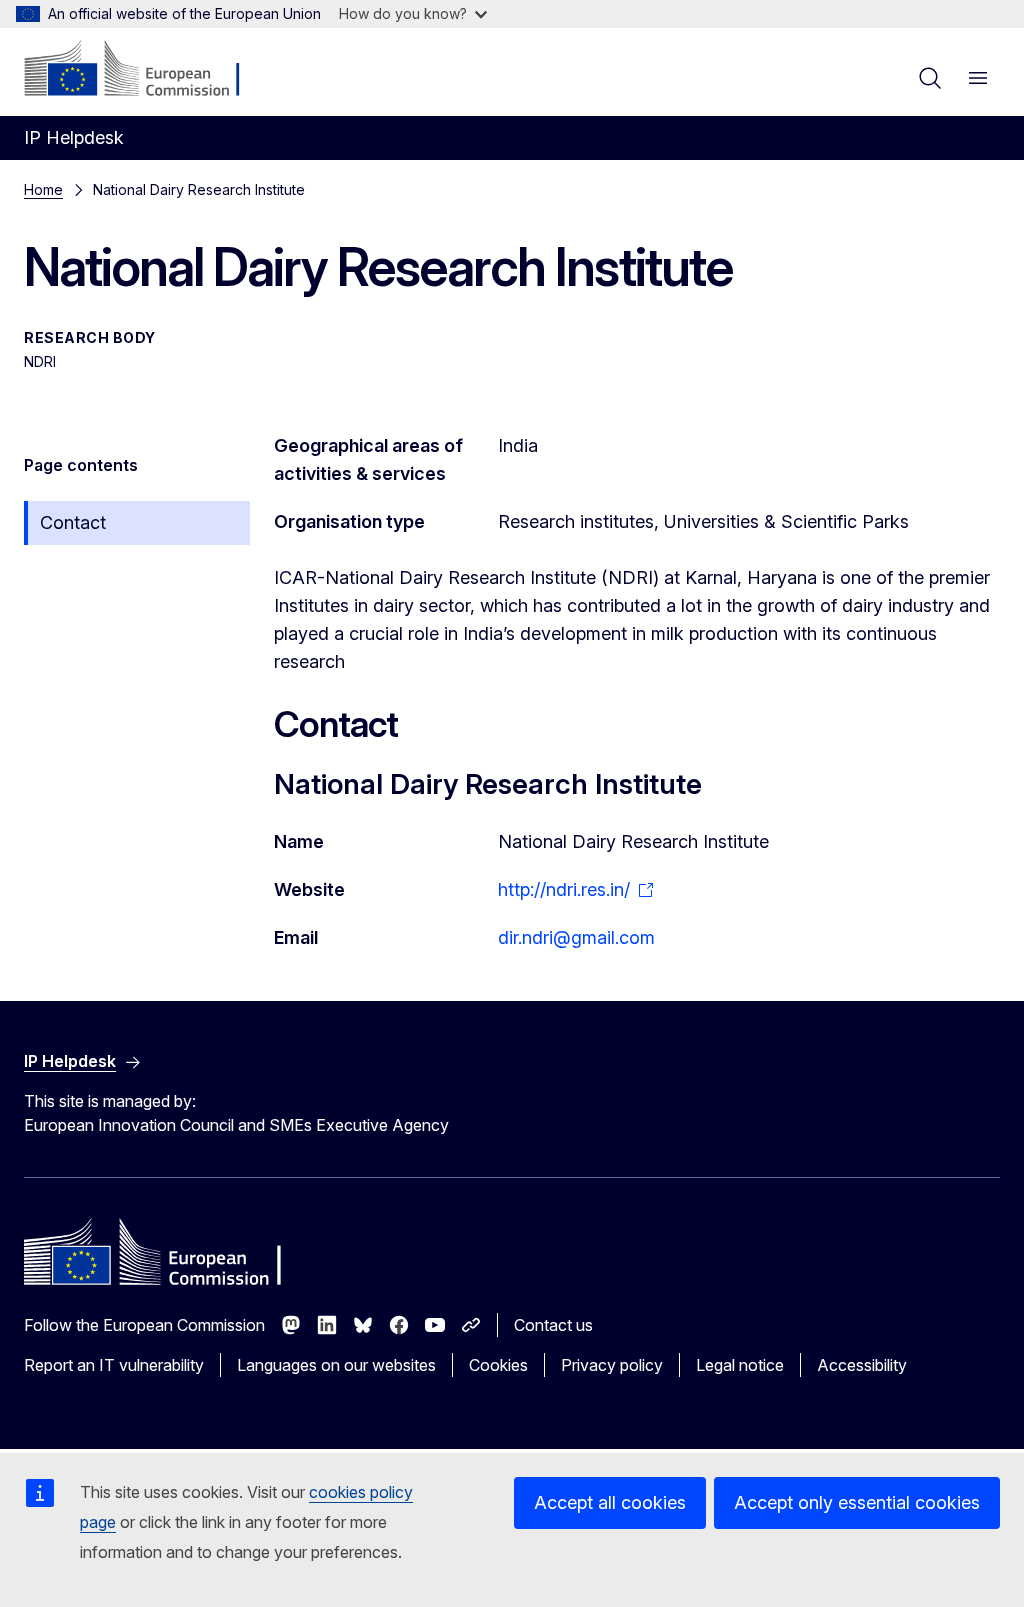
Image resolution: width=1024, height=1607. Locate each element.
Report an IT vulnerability (114, 1365)
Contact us (553, 1325)
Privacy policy (612, 1365)
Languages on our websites (336, 1365)
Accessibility (862, 1365)
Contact (73, 522)
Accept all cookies (610, 1502)
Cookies (498, 1365)
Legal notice (740, 1365)
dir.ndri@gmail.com (576, 937)
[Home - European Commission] (145, 70)
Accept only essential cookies (857, 1502)
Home (43, 189)
